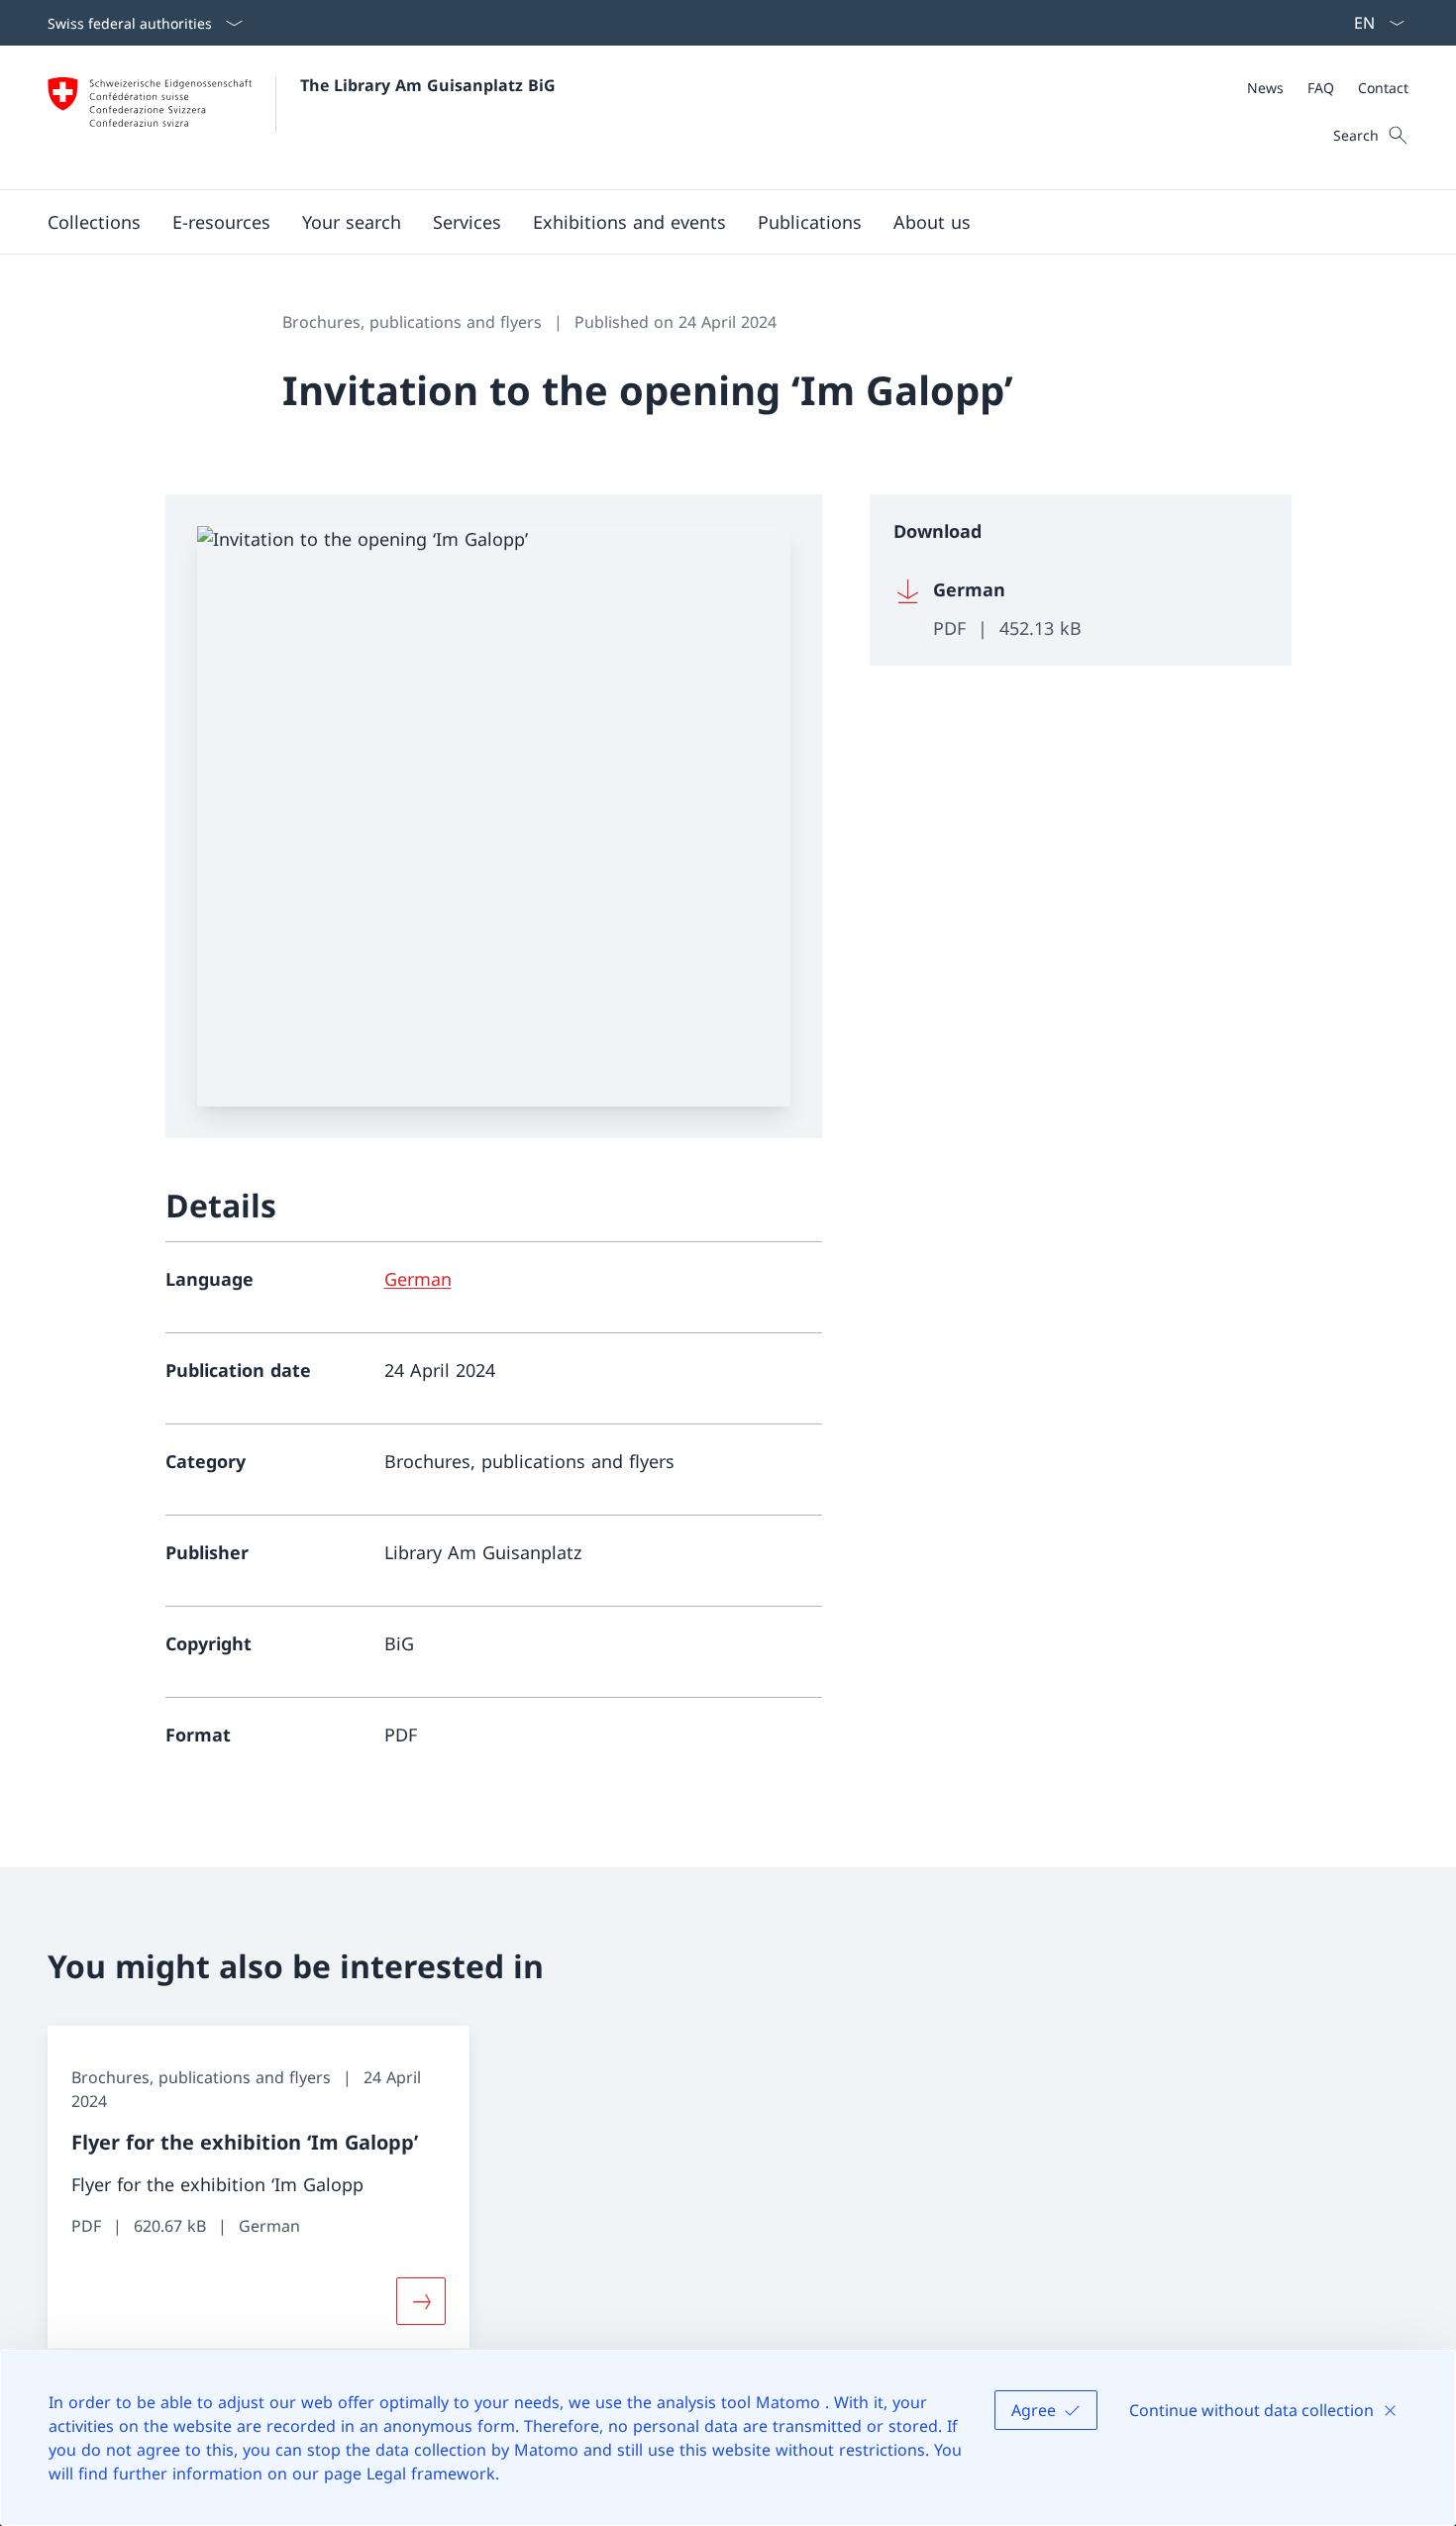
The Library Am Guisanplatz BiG (428, 85)
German (418, 1279)
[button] (94, 222)
